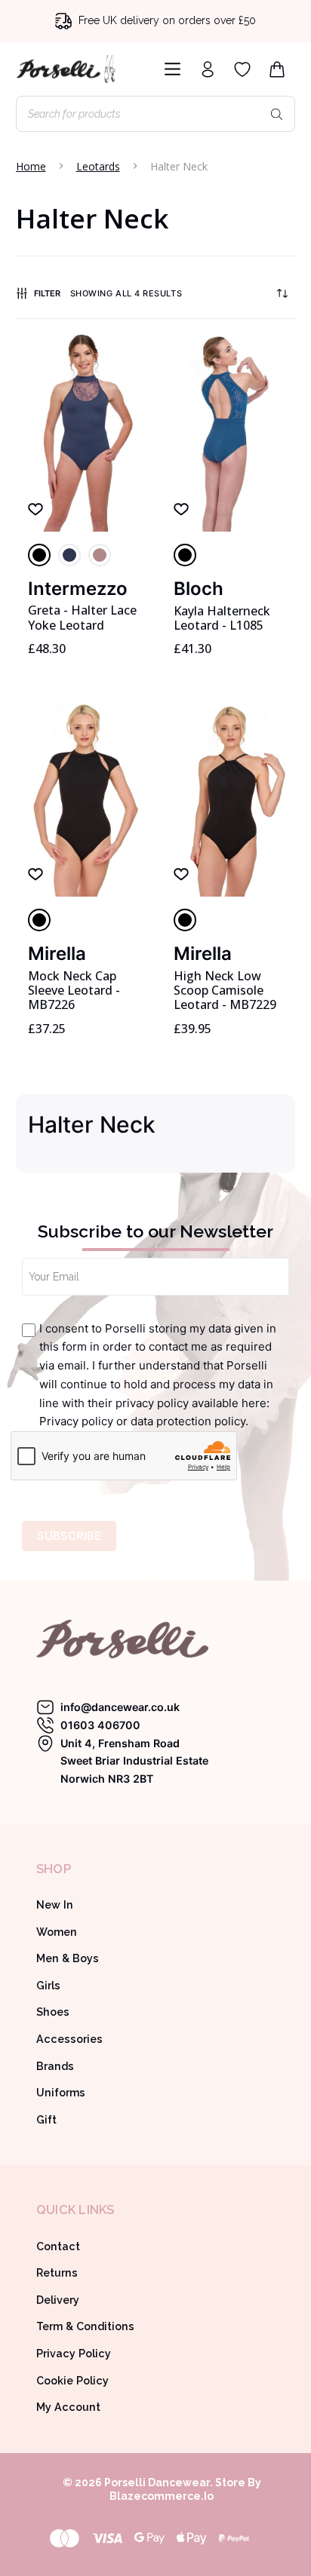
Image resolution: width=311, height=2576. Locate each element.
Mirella (57, 954)
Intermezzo (78, 589)
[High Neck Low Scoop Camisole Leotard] (228, 796)
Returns (57, 2273)
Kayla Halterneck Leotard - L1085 (222, 618)
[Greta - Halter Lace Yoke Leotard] (83, 431)
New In (55, 1905)
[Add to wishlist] (35, 508)
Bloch (199, 589)
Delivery (58, 2300)
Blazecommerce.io (162, 2496)
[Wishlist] (242, 69)
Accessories (69, 2039)
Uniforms (61, 2093)
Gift (46, 2120)
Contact (58, 2246)
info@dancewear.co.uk (120, 1707)
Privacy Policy (74, 2354)
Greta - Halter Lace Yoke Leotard (82, 617)
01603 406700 (100, 1725)
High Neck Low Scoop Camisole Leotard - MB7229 (225, 990)
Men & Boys (68, 1958)
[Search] (276, 114)
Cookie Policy (72, 2381)
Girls (48, 1986)
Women (57, 1932)
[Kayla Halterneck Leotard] (228, 431)
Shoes (53, 2012)
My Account (68, 2407)
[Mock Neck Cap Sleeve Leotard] (83, 796)
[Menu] (169, 69)
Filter (47, 293)
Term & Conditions (85, 2326)
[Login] (208, 69)
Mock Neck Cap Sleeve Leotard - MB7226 (74, 990)
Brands (55, 2066)
